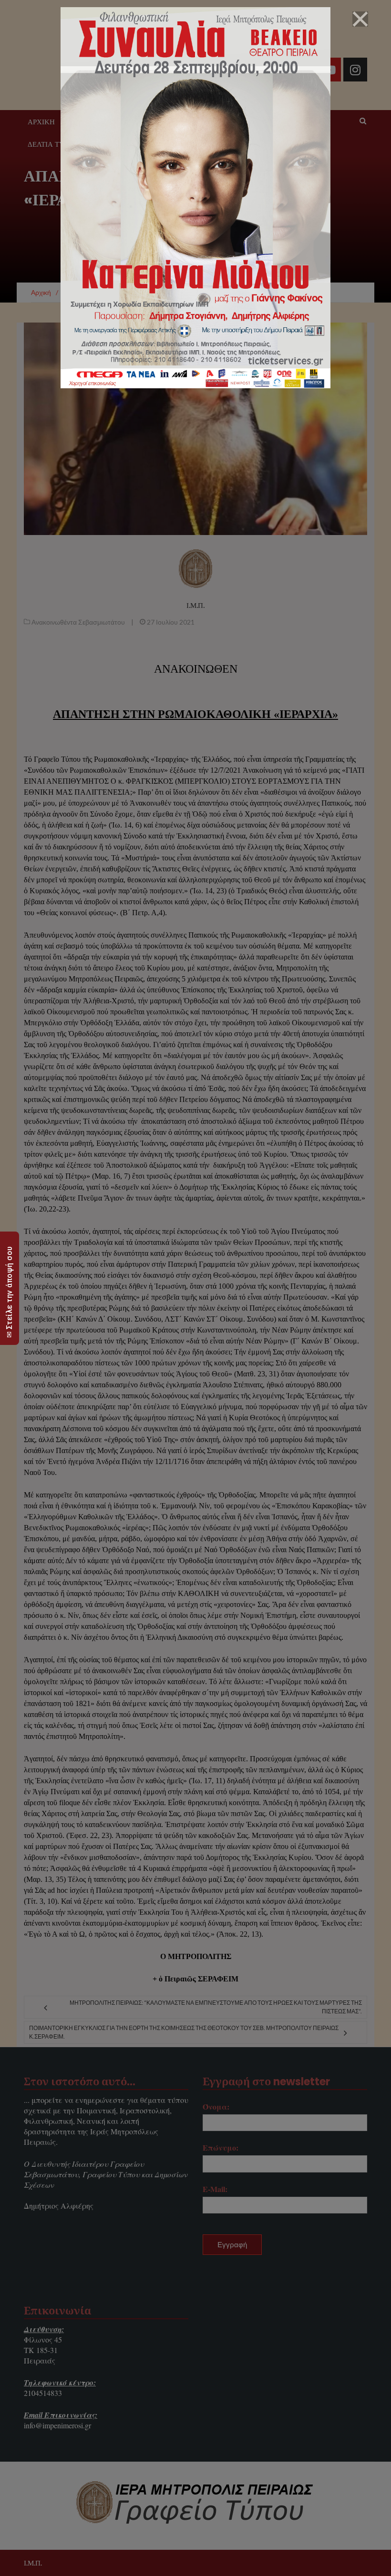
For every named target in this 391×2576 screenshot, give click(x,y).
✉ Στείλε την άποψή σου (9, 1292)
